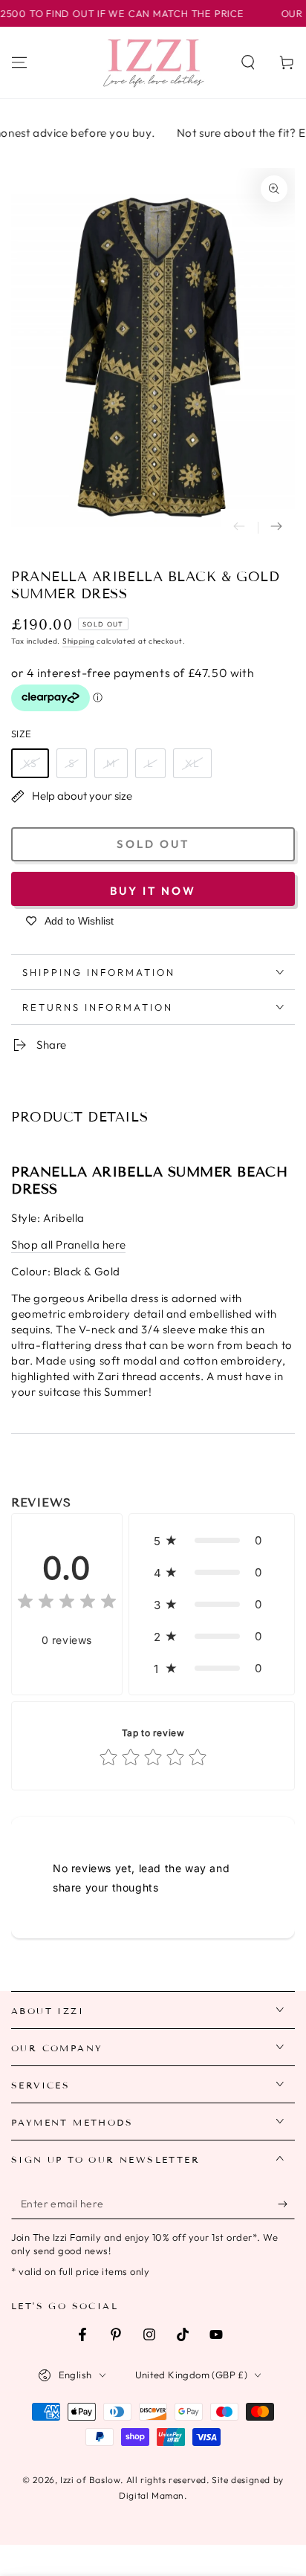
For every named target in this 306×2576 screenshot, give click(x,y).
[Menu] (19, 62)
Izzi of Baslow (90, 2480)
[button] (248, 62)
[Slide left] (239, 528)
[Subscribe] (286, 2204)
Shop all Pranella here (68, 1245)
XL (192, 763)
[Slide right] (276, 528)
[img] (67, 1603)
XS (30, 763)
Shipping (79, 641)
